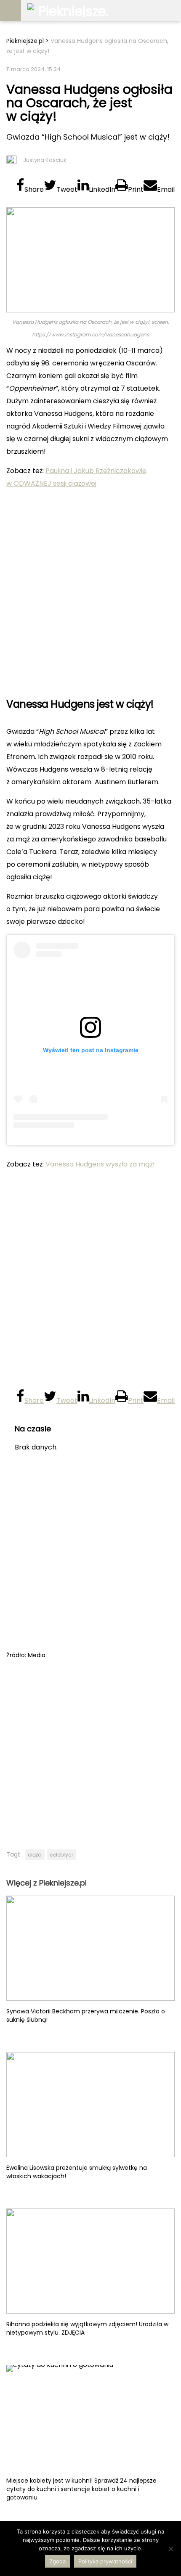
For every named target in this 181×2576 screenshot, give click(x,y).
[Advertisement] (90, 590)
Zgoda (57, 2561)
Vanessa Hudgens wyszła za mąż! (100, 1164)
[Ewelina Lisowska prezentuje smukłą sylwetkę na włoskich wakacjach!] (90, 2105)
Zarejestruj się (149, 11)
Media (37, 1655)
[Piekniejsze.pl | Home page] (70, 11)
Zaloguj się (170, 11)
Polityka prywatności (105, 2561)
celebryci (61, 1855)
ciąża (35, 1855)
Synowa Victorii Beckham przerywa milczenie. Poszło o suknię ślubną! (86, 2015)
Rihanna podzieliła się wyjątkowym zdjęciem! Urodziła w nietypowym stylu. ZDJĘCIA (87, 2328)
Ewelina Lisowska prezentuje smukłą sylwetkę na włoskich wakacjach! (77, 2172)
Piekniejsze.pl (25, 41)
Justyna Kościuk (45, 160)
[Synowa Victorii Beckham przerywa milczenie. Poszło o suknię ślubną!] (90, 1948)
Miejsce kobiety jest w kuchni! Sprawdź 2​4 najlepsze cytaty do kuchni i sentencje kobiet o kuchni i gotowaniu (81, 2489)
